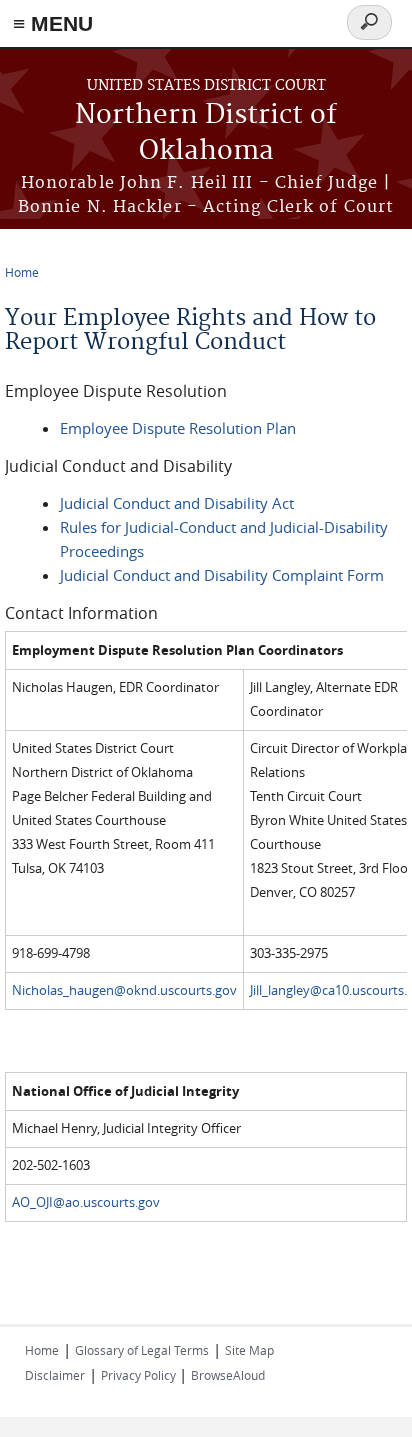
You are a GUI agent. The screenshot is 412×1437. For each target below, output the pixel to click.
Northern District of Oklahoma (206, 133)
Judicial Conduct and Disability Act (177, 503)
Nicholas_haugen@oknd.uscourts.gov (124, 990)
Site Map (249, 1350)
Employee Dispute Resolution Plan (178, 428)
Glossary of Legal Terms (142, 1350)
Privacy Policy (140, 1375)
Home (22, 272)
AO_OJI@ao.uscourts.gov (86, 1202)
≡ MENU (53, 23)
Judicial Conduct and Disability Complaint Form (222, 575)
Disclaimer (55, 1375)
